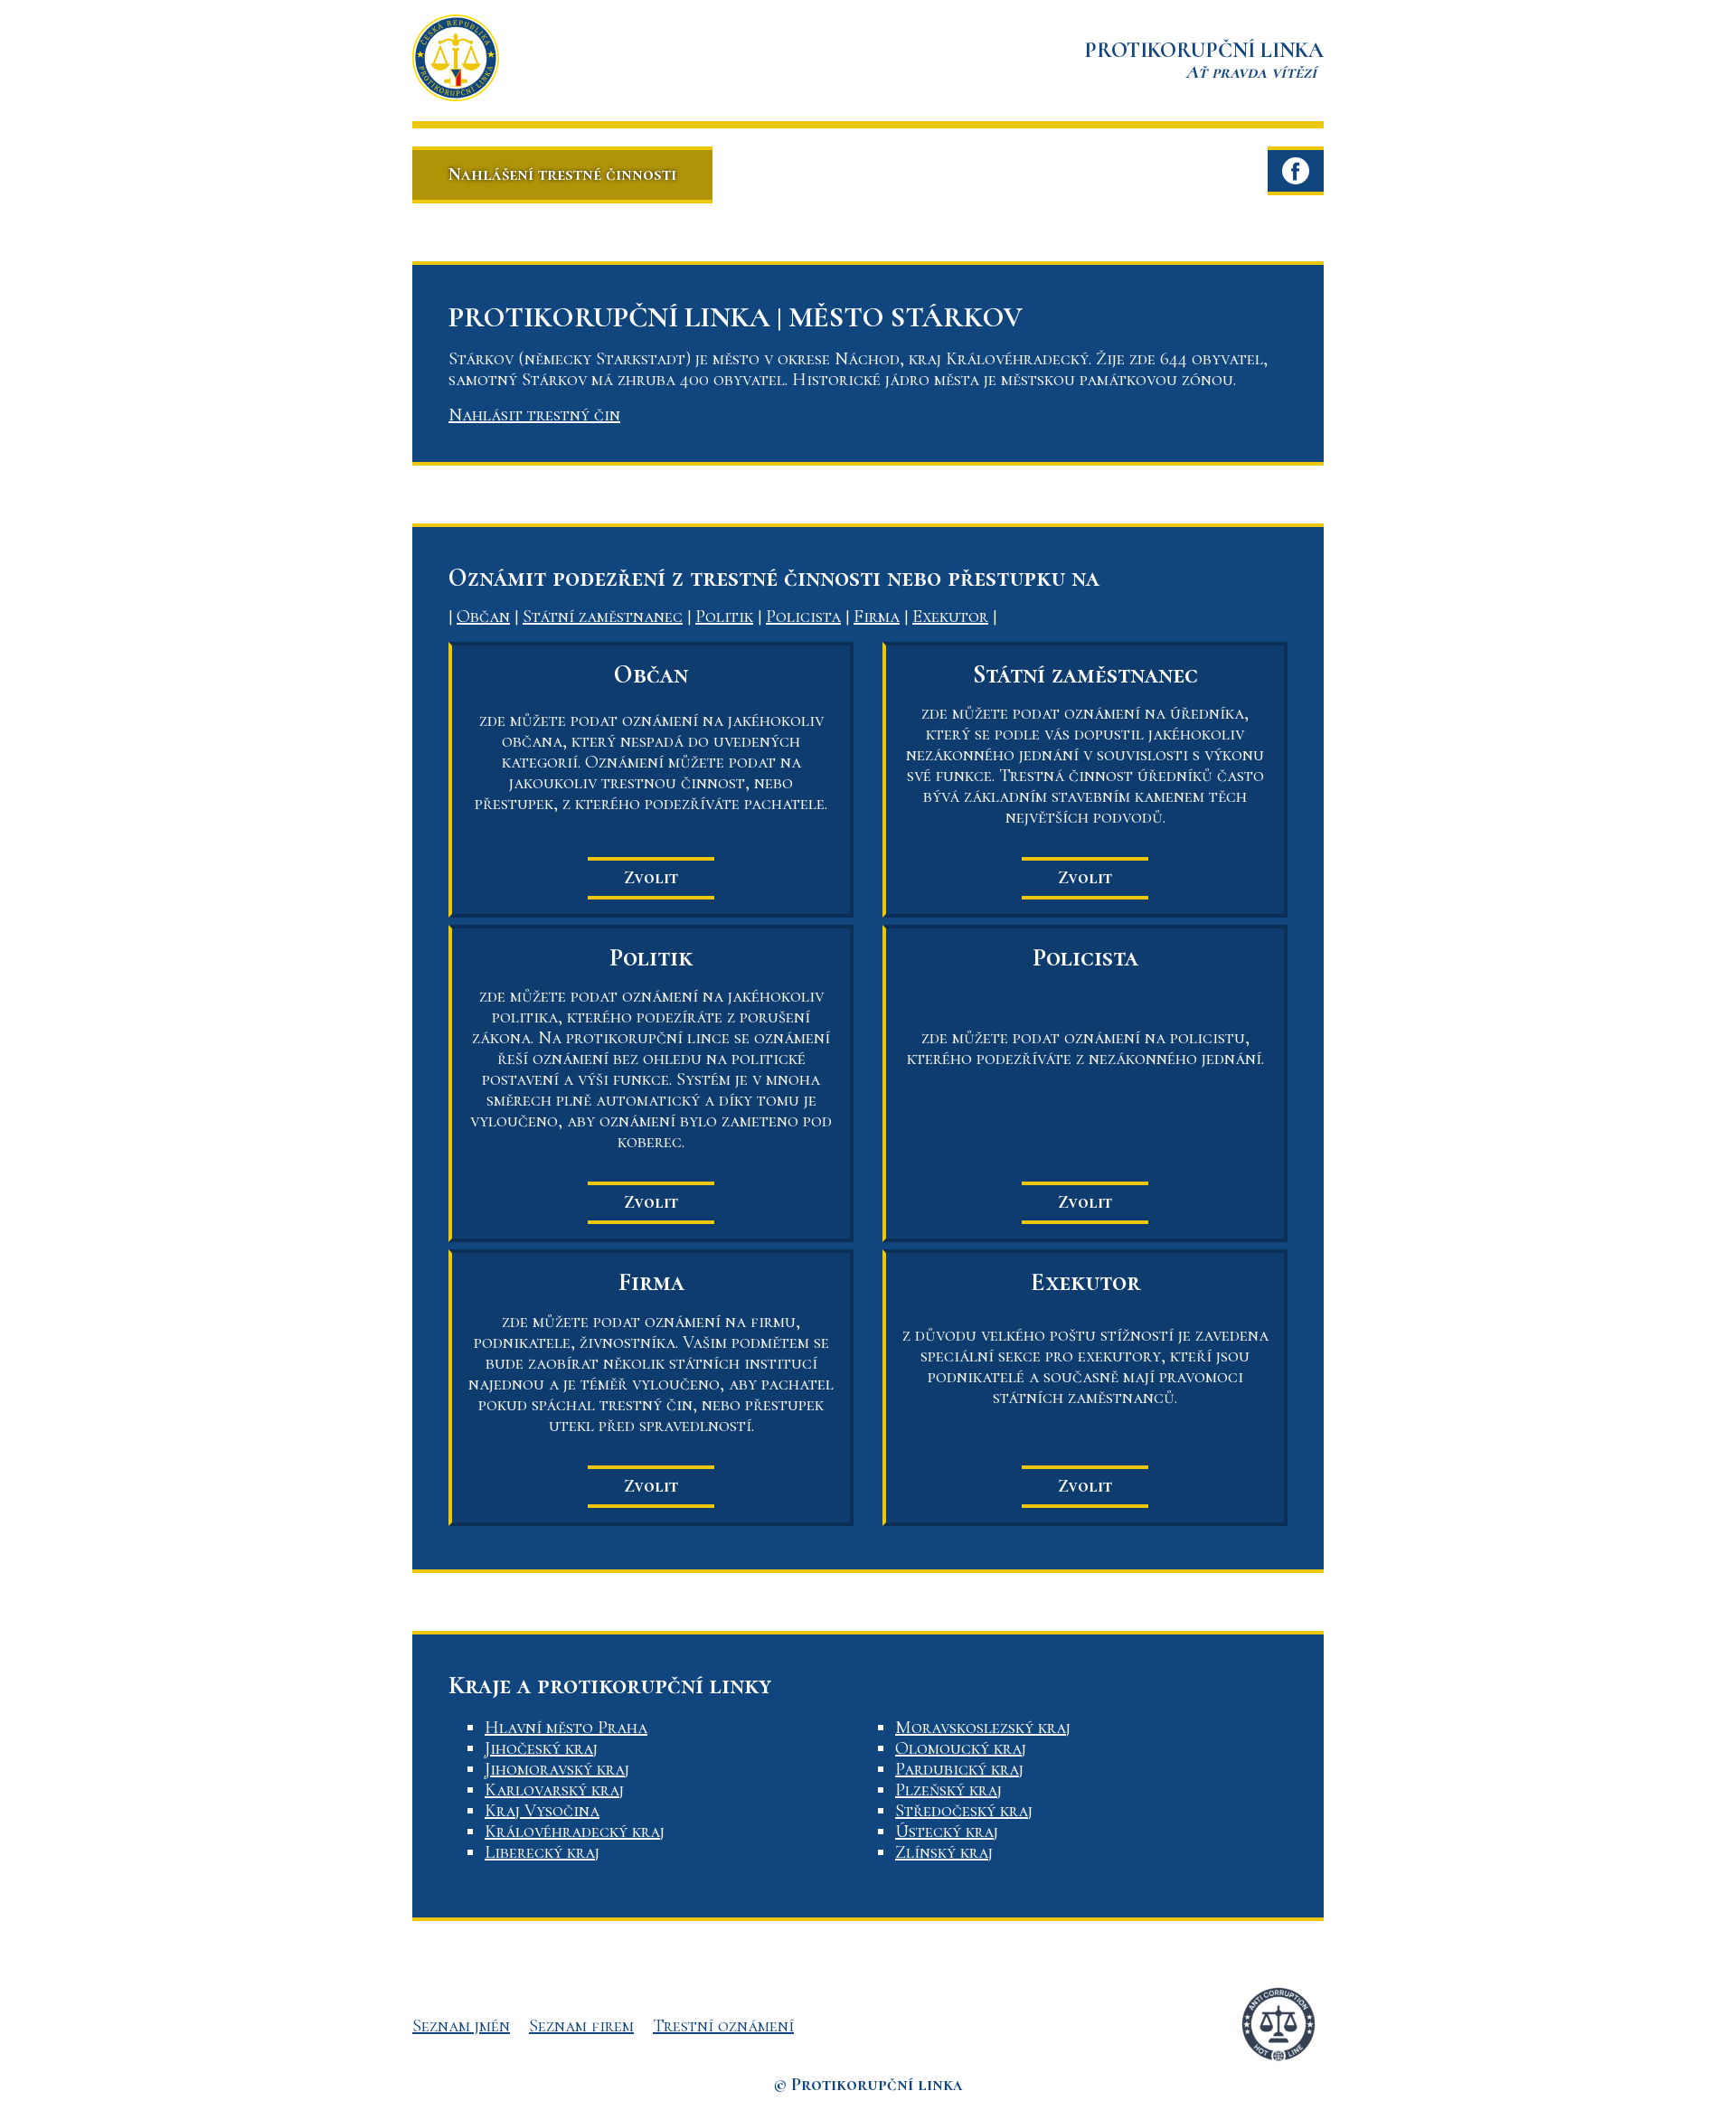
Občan (483, 617)
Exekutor (950, 617)
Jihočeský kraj (541, 1748)
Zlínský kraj (944, 1852)
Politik (724, 617)
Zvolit (651, 878)
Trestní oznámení (723, 2026)
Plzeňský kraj (948, 1790)
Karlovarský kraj (554, 1790)
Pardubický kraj (959, 1769)
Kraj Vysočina (542, 1811)
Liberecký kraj (542, 1852)
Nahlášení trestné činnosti (562, 174)
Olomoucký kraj (961, 1748)
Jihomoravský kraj (557, 1769)
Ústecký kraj (947, 1832)
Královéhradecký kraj (575, 1832)
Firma (877, 617)
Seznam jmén (461, 2026)
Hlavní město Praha (566, 1728)
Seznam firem (581, 2026)
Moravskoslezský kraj (983, 1728)
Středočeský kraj (964, 1811)
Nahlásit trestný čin (534, 415)
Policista (803, 617)
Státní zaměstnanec (603, 617)
